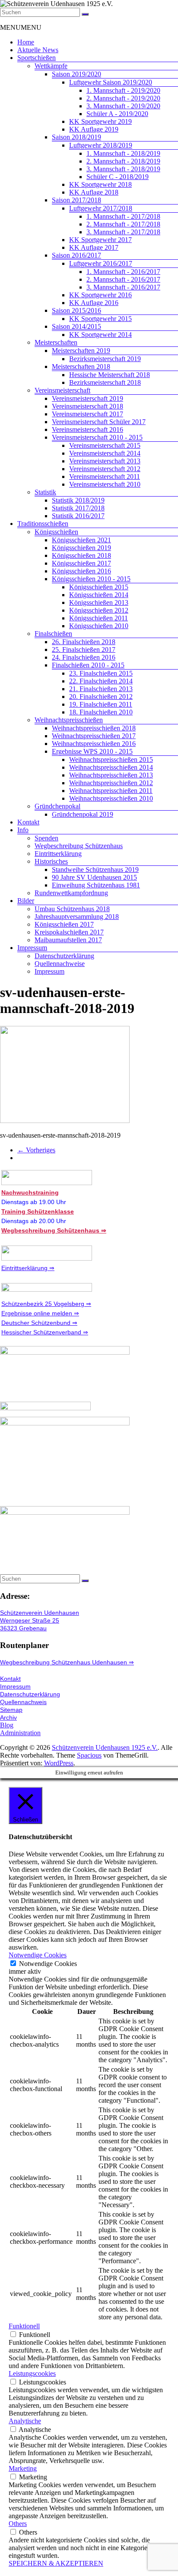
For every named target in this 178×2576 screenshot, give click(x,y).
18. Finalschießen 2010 (101, 712)
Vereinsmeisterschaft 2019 (87, 398)
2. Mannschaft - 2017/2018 (123, 224)
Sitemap (11, 1710)
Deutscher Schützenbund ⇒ (39, 1323)
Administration (20, 1733)
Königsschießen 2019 (81, 548)
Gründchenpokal (57, 806)
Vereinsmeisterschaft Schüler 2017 (99, 422)
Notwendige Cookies (48, 1964)
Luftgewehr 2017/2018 (101, 208)
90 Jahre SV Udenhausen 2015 (94, 877)
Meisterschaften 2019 (81, 351)
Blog (7, 1725)
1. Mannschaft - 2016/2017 (123, 272)
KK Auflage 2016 (94, 303)
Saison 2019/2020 (76, 74)
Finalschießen (53, 634)
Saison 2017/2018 (76, 200)
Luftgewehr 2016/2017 (101, 263)
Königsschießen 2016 (81, 571)
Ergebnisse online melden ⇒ (40, 1313)
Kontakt (28, 822)
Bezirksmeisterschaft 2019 (105, 359)
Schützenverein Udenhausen (40, 1613)
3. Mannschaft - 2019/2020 (123, 106)
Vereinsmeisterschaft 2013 (105, 461)
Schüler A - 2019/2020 (117, 114)
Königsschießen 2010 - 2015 (91, 579)
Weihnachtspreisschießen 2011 (111, 791)
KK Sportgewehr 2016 (100, 295)
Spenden (46, 838)
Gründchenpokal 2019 (83, 814)
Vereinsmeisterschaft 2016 (87, 429)
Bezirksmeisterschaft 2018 (105, 382)
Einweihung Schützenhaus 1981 (96, 885)
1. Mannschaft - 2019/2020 (123, 90)
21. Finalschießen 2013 (101, 689)
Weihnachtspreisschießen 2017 (94, 736)
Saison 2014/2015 (76, 326)
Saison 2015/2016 (76, 310)
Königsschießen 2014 (99, 595)
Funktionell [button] (24, 2326)
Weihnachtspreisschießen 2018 (94, 728)
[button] (21, 27)
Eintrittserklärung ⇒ (28, 1268)
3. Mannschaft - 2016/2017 (123, 287)
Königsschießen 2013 (99, 602)
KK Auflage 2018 (94, 192)
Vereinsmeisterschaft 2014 (105, 453)
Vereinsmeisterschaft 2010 (105, 484)
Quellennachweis (23, 1702)
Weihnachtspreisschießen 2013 (111, 775)
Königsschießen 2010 (99, 626)
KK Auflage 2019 (94, 129)
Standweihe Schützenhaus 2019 (95, 870)
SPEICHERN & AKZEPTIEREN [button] (56, 2563)
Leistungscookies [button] (32, 2373)
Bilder (26, 901)
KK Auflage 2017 (94, 247)
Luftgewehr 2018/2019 (101, 145)
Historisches (51, 861)
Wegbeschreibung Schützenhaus (79, 846)
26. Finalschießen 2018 (84, 642)
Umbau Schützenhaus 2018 (72, 909)
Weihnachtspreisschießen (69, 720)
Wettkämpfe (51, 66)
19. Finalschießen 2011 (101, 704)
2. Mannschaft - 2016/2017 (123, 279)
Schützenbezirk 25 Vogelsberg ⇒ (46, 1304)
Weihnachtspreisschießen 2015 (111, 760)
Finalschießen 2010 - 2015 (88, 665)
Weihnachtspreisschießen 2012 (111, 783)
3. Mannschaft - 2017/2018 (123, 232)
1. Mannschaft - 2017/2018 (123, 216)
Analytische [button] (25, 2421)
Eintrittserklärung (58, 854)
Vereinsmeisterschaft (62, 390)
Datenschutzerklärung (64, 956)
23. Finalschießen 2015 (101, 673)
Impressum (32, 948)
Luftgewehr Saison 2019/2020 (111, 82)
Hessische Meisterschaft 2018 (110, 375)
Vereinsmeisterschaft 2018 (87, 406)
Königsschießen (56, 532)
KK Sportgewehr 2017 (100, 240)
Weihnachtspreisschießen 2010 (111, 798)
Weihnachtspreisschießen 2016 (94, 744)
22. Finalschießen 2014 (101, 681)
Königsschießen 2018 (81, 555)
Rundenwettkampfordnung (71, 893)
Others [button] (18, 2524)
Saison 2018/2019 (76, 137)
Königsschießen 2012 (99, 610)
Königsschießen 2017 (81, 563)
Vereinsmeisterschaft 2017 (87, 414)
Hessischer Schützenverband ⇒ (45, 1332)
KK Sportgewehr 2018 (100, 184)
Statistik (45, 492)
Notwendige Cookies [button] (38, 1955)
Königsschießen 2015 (99, 587)
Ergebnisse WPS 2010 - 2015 (92, 751)
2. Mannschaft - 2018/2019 (123, 161)
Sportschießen (37, 58)
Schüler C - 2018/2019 (118, 177)
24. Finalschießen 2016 (84, 657)
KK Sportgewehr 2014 (100, 335)
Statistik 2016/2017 (78, 516)
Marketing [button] (23, 2468)
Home (26, 42)
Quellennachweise (60, 964)
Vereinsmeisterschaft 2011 (105, 477)
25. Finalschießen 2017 (84, 650)
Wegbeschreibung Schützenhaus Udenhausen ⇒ (67, 1662)
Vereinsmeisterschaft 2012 (105, 469)
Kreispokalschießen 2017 (69, 932)
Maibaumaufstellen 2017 (68, 940)
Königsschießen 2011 (99, 618)
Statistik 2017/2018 (78, 508)
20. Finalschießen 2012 (101, 697)
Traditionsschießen (43, 524)
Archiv (8, 1717)
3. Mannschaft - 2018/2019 (123, 169)
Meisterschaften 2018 (81, 366)
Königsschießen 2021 (81, 540)
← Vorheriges (36, 1150)
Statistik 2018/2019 (78, 500)
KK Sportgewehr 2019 (100, 121)
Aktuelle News (38, 50)
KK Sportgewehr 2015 (100, 319)
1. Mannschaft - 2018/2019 (123, 153)
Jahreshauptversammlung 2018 (77, 917)
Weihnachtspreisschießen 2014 (111, 767)
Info (23, 830)
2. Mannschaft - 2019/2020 (123, 98)
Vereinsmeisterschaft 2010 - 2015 (97, 437)
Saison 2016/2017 (76, 255)
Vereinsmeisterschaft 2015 (105, 445)
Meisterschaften (56, 342)
